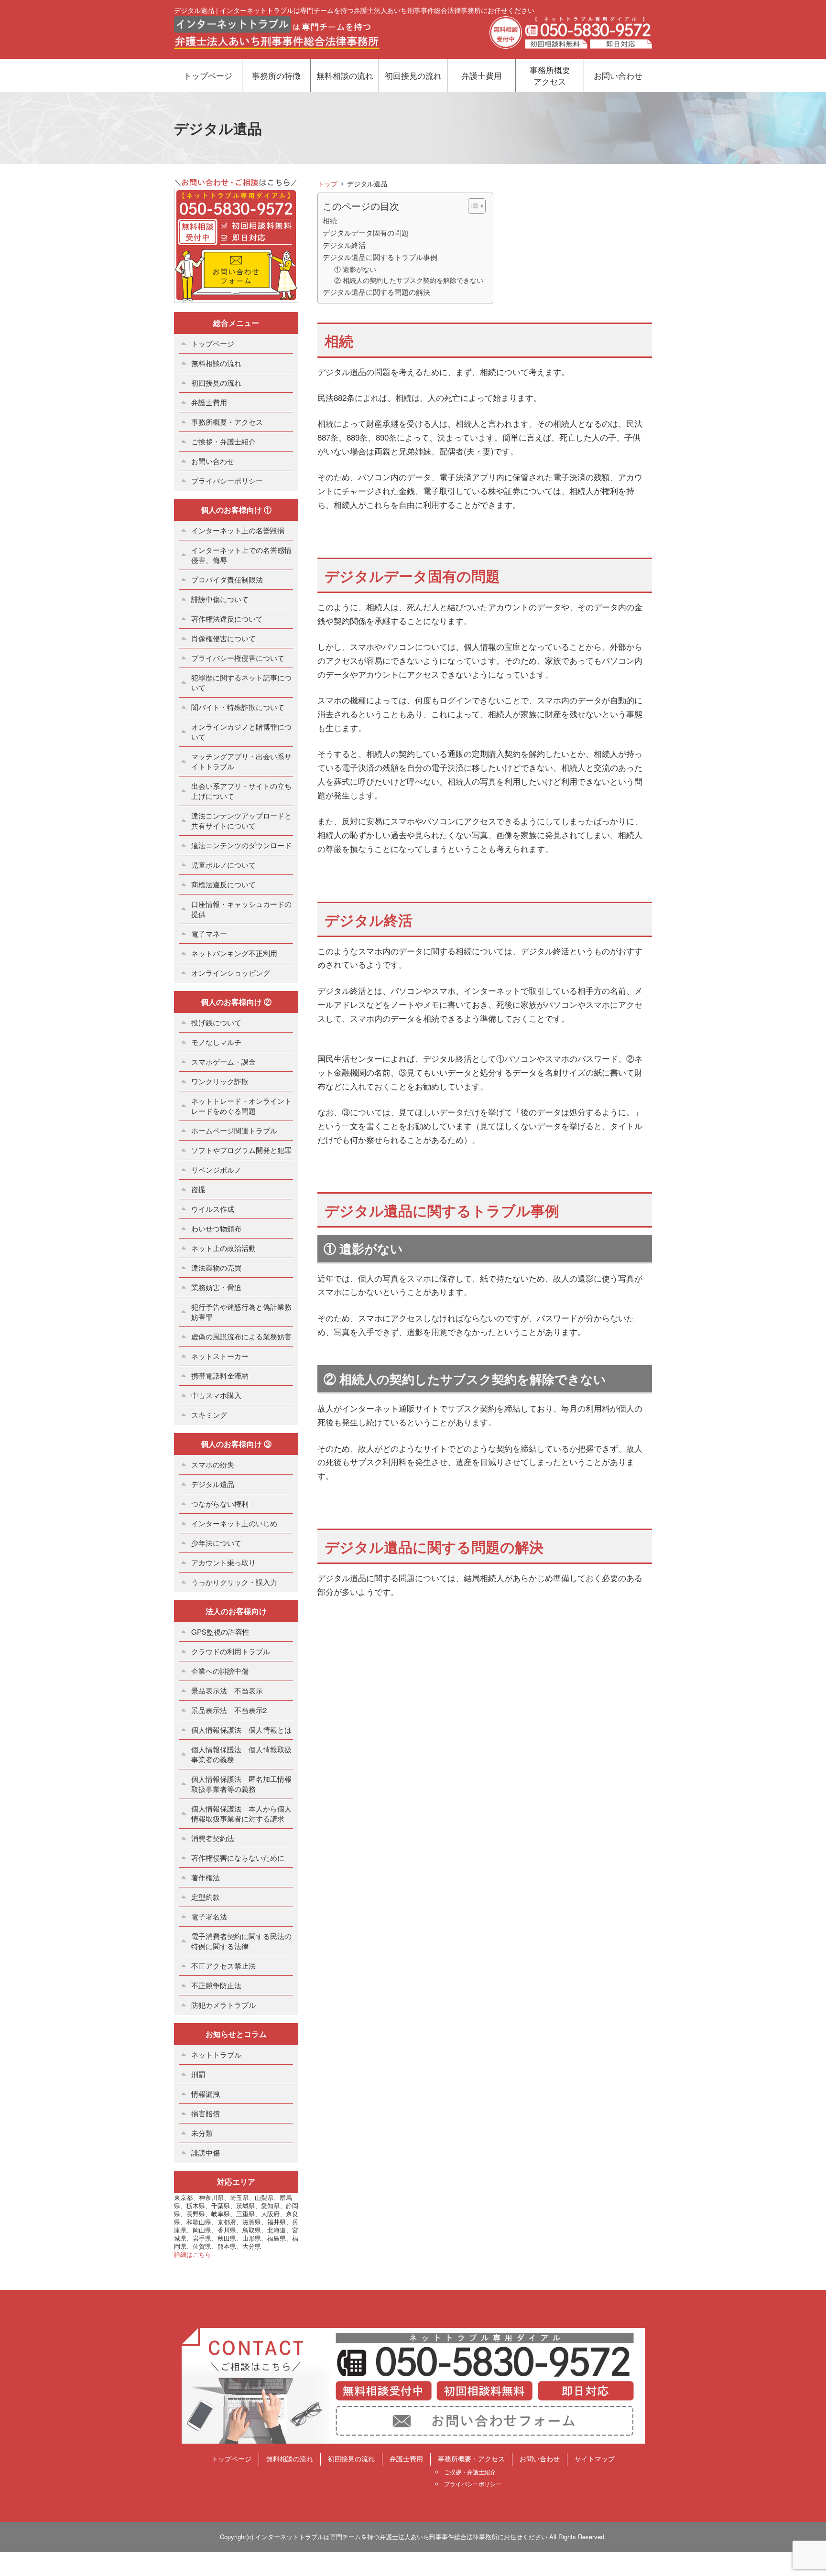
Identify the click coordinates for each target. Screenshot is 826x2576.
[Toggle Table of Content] (472, 206)
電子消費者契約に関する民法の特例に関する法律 (241, 1941)
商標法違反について (223, 884)
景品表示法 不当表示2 (229, 1710)
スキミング (209, 1415)
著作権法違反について (227, 619)
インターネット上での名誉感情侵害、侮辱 (241, 555)
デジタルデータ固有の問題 (366, 232)
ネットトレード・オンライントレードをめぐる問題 (241, 1106)
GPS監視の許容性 (220, 1632)
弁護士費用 (482, 75)
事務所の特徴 (276, 75)
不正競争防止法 (216, 1985)
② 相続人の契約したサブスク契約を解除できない (409, 280)
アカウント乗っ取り (223, 1562)
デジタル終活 (344, 245)
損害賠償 (206, 2113)
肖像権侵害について (223, 638)
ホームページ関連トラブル (234, 1130)
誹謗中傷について (220, 599)
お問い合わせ (618, 75)
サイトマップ (595, 2458)
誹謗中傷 (206, 2152)
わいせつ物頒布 (216, 1228)
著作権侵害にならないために (238, 1858)
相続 (330, 220)
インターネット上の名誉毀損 (238, 530)
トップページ (208, 75)
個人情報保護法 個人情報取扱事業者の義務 (241, 1754)
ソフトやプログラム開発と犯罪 (241, 1150)
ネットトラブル (216, 2054)
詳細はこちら (193, 2254)
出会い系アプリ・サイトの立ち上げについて (241, 791)
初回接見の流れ (413, 75)
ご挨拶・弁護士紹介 (223, 441)
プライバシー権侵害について (238, 658)
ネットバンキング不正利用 (234, 953)
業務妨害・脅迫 (216, 1287)
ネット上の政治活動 (223, 1248)
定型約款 (206, 1897)
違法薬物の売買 (216, 1267)
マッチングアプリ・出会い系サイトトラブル (241, 761)
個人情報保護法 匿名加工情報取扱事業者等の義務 (241, 1784)
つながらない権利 (220, 1504)
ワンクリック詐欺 (220, 1081)
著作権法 (206, 1877)
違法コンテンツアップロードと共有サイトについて (241, 820)
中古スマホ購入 (216, 1395)
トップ (327, 183)
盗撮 (198, 1189)
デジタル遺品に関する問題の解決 (376, 291)
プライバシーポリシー (227, 480)
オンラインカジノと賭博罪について (241, 732)
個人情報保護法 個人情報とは (241, 1730)
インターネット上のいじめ (234, 1523)
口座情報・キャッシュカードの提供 (241, 909)
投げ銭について (216, 1022)
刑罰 (198, 2074)
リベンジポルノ (216, 1169)
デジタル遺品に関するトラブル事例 (380, 257)
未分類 (202, 2133)
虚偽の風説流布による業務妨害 (241, 1336)
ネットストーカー (220, 1356)
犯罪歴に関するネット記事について (241, 682)
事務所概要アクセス (550, 75)
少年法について (216, 1543)
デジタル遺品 (213, 1484)
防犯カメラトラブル (223, 2005)
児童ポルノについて (223, 865)
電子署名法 (209, 1916)
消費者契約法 (213, 1838)
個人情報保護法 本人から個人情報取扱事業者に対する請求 (241, 1813)
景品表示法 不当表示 (227, 1690)
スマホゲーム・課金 (223, 1062)
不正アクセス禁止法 (223, 1966)
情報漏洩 (206, 2094)
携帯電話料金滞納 (220, 1375)
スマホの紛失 (213, 1464)
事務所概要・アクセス (227, 422)
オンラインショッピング (231, 973)
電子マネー (209, 933)
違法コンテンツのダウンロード (241, 845)
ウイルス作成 (213, 1209)
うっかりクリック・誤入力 (234, 1582)
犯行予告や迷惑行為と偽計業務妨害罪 (241, 1312)
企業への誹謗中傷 (220, 1671)
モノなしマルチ (216, 1042)
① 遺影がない (355, 269)
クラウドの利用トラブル (231, 1651)
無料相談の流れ (345, 75)
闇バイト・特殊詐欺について (238, 707)
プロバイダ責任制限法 (227, 579)
